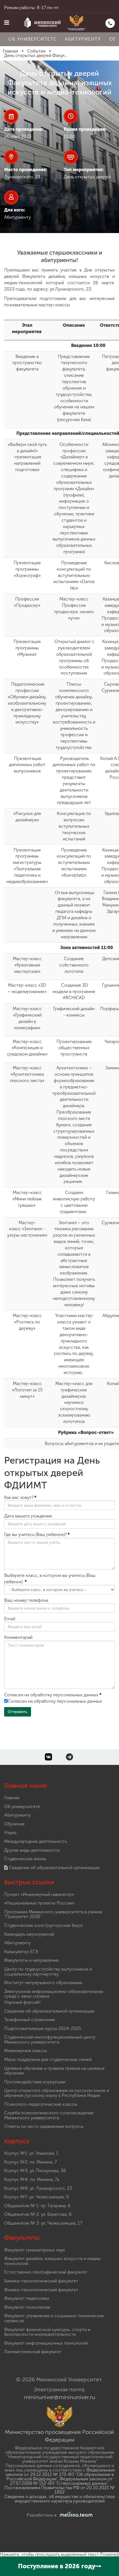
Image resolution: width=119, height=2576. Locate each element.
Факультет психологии (27, 2307)
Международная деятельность (35, 1841)
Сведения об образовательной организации (54, 1868)
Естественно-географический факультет (46, 2272)
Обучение (14, 1824)
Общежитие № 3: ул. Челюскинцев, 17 (43, 2223)
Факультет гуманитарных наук (35, 2250)
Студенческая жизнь (25, 1859)
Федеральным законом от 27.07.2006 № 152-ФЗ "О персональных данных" (61, 2481)
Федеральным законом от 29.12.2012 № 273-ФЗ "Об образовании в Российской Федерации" (60, 2474)
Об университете (32, 39)
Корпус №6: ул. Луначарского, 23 (38, 2188)
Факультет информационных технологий (46, 2343)
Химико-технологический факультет (41, 2281)
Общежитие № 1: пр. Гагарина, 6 (37, 2206)
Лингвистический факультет (33, 2352)
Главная (12, 1798)
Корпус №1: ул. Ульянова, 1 (31, 2153)
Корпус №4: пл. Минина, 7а (32, 2179)
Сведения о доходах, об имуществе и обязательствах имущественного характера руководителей (60, 2499)
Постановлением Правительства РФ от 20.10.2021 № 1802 (60, 2490)
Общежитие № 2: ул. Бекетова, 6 (38, 2214)
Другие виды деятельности (32, 1850)
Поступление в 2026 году (57, 2566)
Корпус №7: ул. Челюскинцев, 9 (36, 2197)
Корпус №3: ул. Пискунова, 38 (35, 2171)
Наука (10, 1832)
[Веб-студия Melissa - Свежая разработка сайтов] (75, 2515)
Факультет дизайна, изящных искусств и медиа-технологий (53, 2261)
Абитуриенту (83, 39)
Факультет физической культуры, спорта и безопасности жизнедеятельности (47, 2332)
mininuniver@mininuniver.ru (60, 2397)
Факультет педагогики (27, 2298)
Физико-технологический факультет (41, 2290)
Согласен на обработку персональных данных (55, 1701)
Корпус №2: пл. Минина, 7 (30, 2162)
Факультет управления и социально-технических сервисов (54, 2318)
